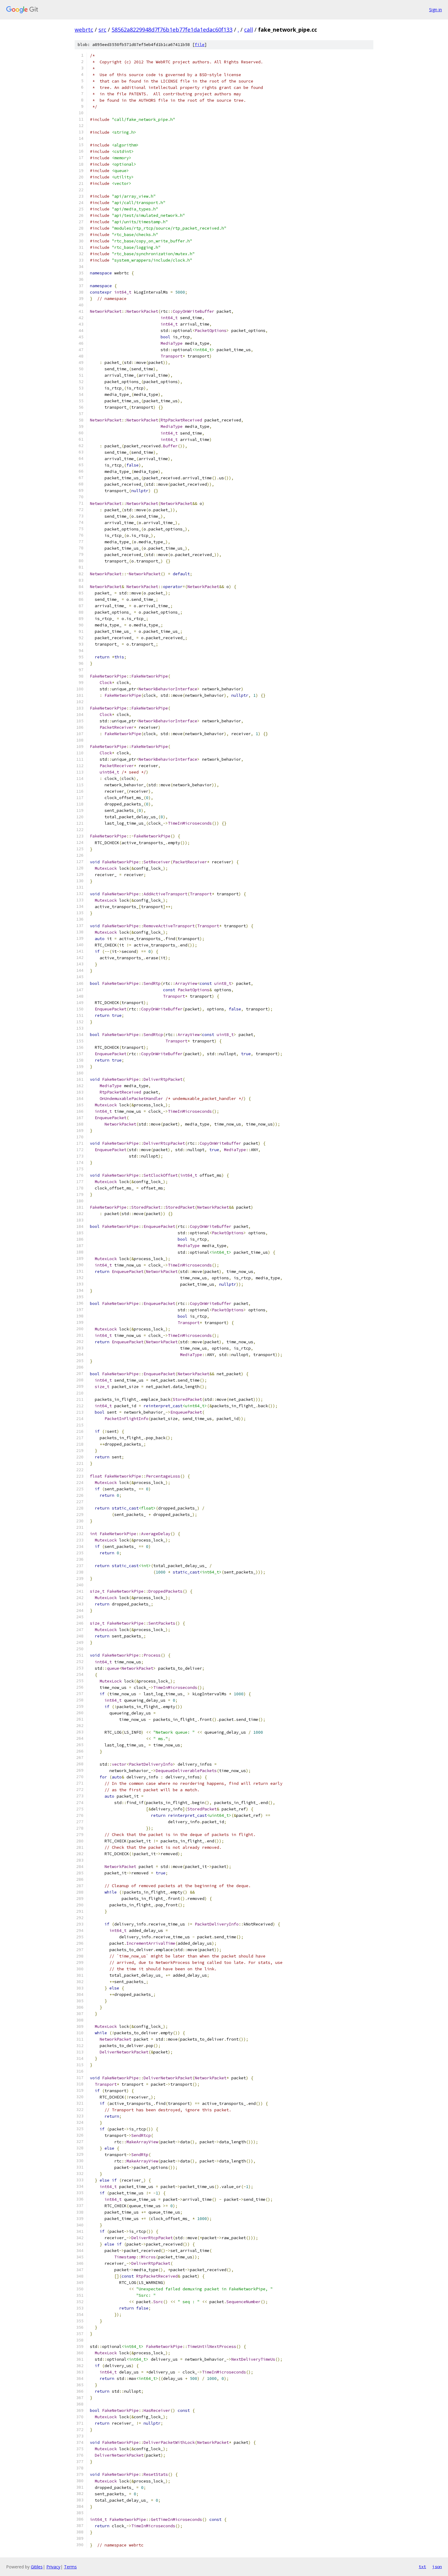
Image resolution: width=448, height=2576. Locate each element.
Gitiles (37, 2567)
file (200, 45)
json (437, 2567)
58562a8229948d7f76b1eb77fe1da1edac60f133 (172, 30)
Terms (70, 2567)
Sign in (436, 10)
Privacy (53, 2567)
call (249, 30)
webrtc (84, 30)
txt (422, 2567)
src (102, 30)
